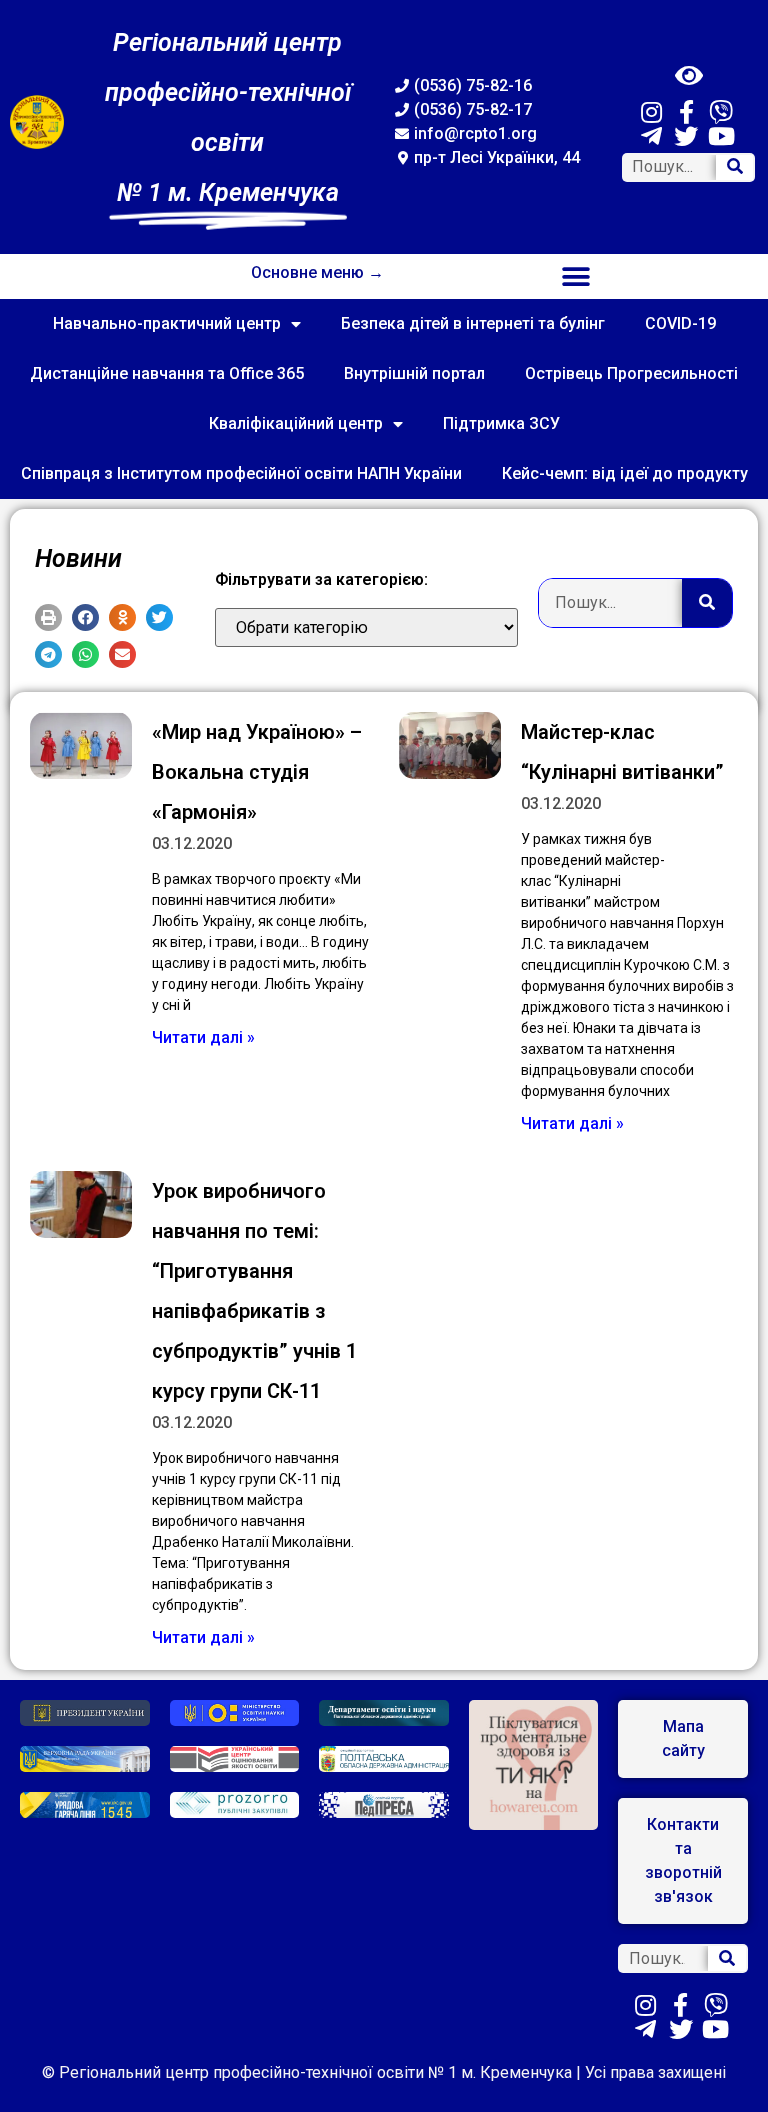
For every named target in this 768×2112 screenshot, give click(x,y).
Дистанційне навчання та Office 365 (167, 373)
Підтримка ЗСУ (501, 423)
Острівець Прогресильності (631, 373)
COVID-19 (680, 323)
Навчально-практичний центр (167, 323)
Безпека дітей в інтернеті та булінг (473, 323)
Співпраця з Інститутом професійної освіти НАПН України (241, 473)
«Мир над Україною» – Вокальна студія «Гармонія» (257, 772)
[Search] (735, 167)
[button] (576, 276)
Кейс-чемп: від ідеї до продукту (625, 473)
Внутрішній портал (414, 373)
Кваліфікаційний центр (296, 423)
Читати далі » (203, 1037)
